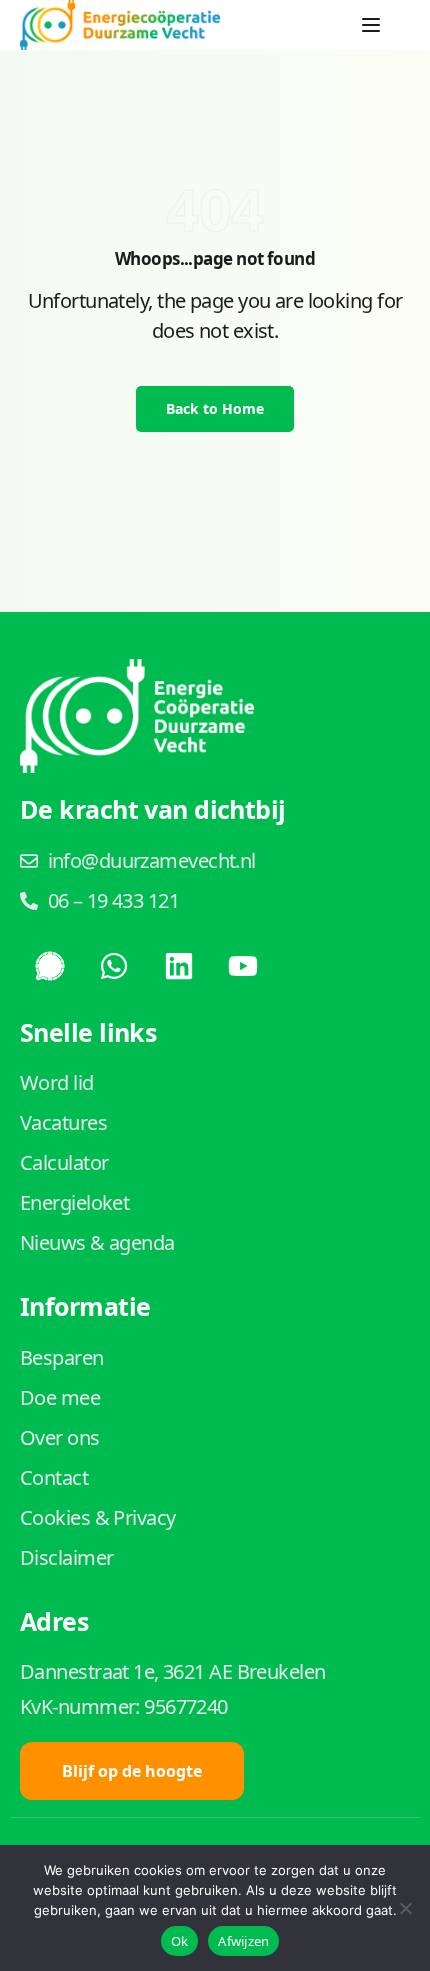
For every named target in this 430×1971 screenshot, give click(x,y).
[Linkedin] (179, 966)
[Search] (410, 25)
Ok (180, 1941)
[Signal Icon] (50, 966)
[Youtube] (243, 966)
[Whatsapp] (114, 966)
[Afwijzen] (405, 1908)
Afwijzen (243, 1941)
